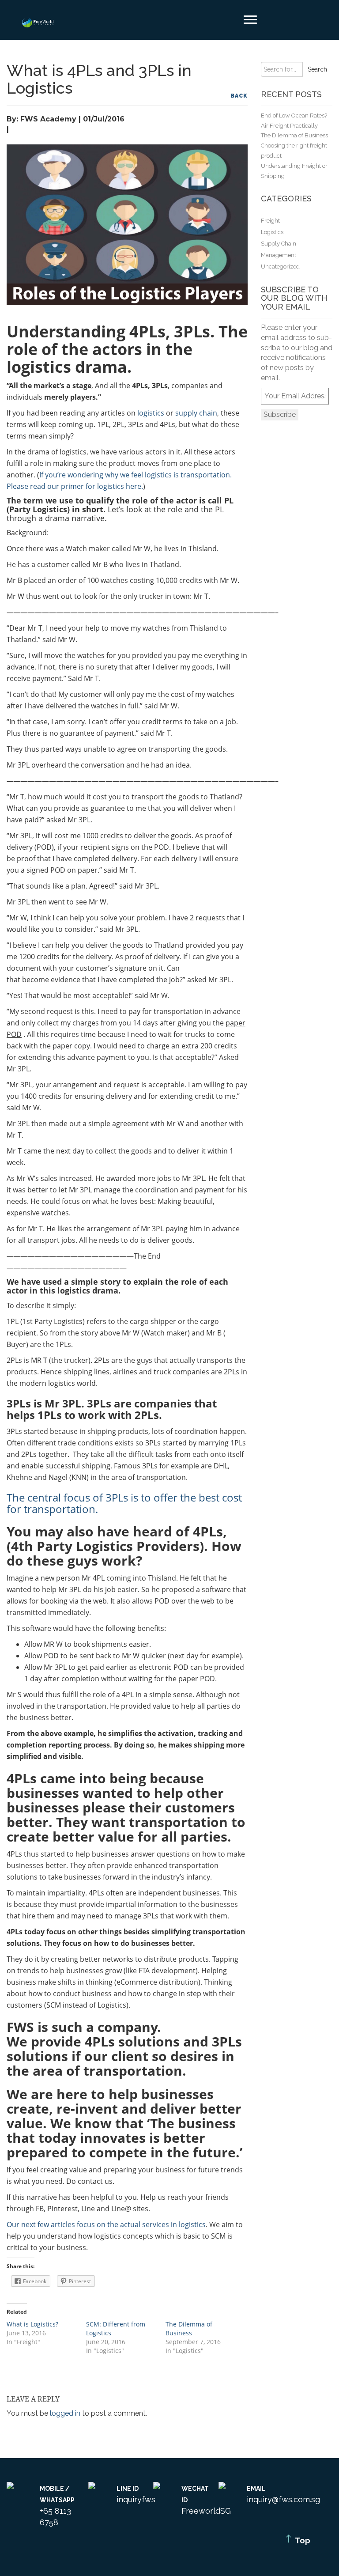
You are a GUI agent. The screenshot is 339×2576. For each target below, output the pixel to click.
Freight (270, 221)
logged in (65, 2413)
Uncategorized (280, 267)
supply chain (196, 413)
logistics (151, 413)
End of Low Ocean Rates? (294, 115)
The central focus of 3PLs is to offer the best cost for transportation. (124, 1503)
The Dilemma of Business (189, 2328)
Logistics (272, 232)
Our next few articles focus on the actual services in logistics (106, 2224)
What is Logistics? (32, 2324)
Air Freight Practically (289, 126)
